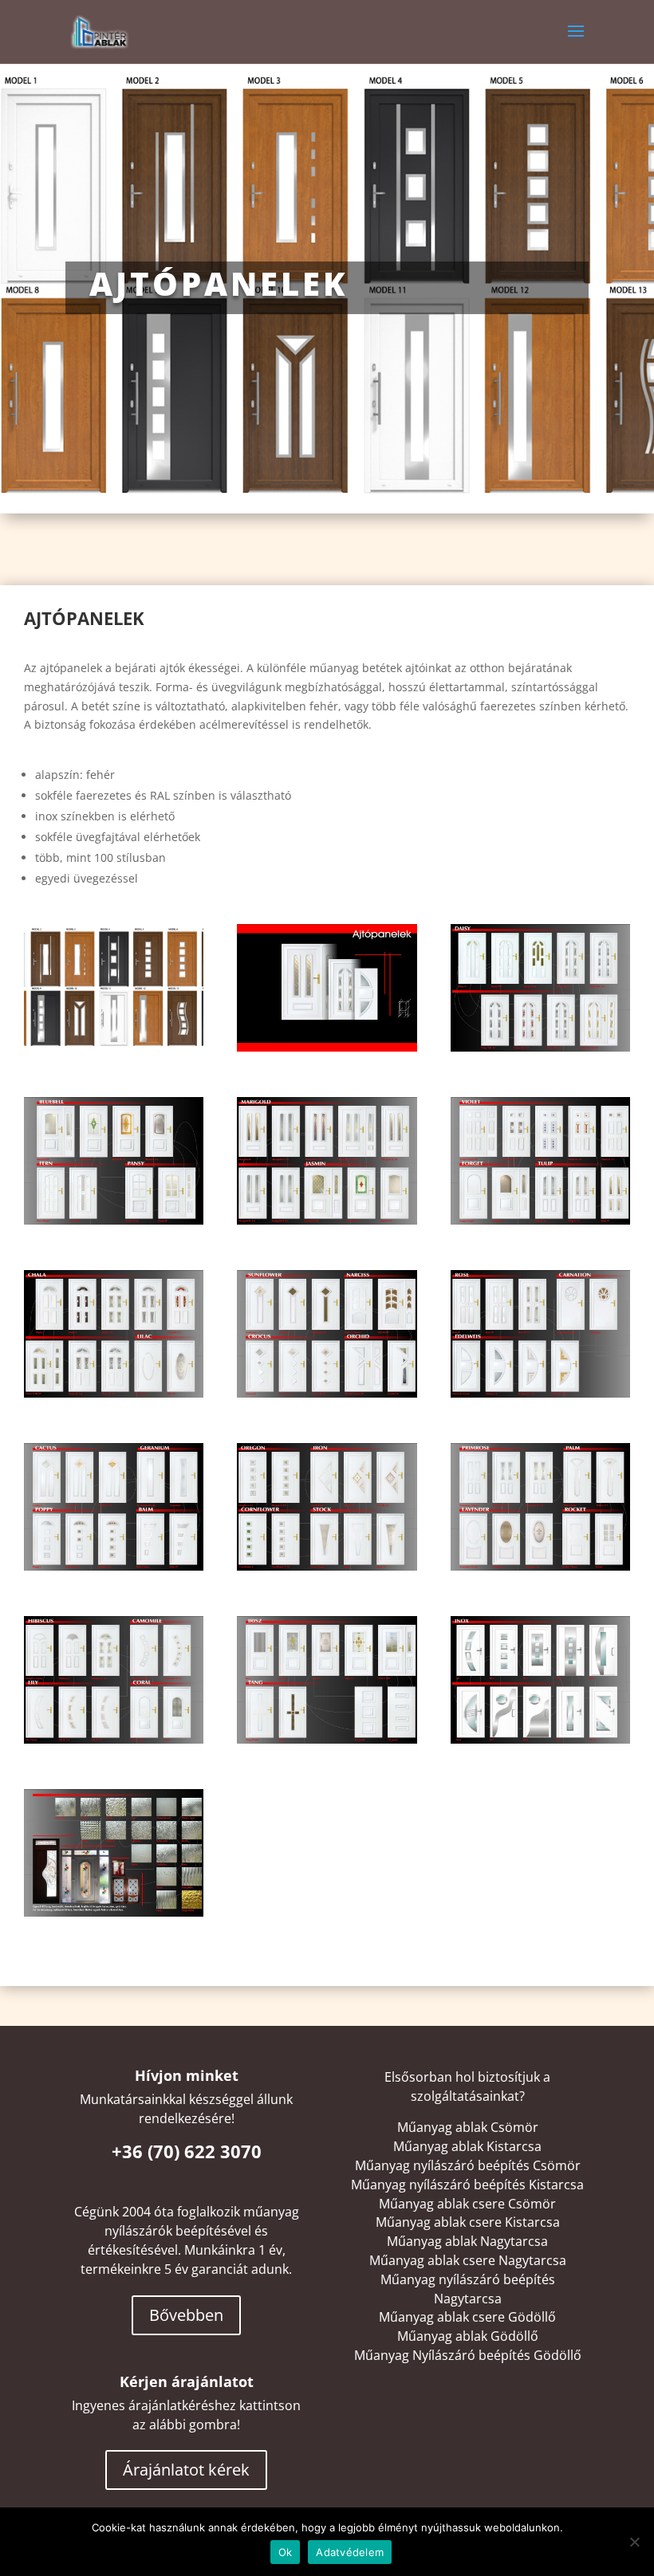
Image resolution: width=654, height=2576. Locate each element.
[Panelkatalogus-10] (327, 1566)
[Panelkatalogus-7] (327, 1393)
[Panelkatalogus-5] (540, 1220)
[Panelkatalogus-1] (327, 1047)
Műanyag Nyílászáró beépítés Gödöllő (468, 2355)
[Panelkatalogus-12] (114, 1739)
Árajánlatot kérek (186, 2470)
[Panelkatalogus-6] (114, 1393)
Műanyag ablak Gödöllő (468, 2336)
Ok (286, 2552)
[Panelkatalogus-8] (540, 1393)
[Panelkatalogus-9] (114, 1566)
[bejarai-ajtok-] (114, 1047)
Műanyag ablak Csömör (468, 2127)
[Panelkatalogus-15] (114, 1912)
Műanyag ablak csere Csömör (467, 2204)
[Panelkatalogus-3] (114, 1220)
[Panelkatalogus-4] (327, 1220)
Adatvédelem (350, 2552)
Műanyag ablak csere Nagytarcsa (468, 2260)
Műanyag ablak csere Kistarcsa (468, 2222)
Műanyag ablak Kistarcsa (467, 2146)
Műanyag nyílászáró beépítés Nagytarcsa (468, 2289)
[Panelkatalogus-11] (540, 1566)
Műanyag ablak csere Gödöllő (467, 2317)
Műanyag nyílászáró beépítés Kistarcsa (467, 2185)
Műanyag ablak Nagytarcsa (467, 2241)
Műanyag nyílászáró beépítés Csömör (468, 2165)
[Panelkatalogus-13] (327, 1739)
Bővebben (186, 2315)
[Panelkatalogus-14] (540, 1739)
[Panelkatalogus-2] (540, 1047)
